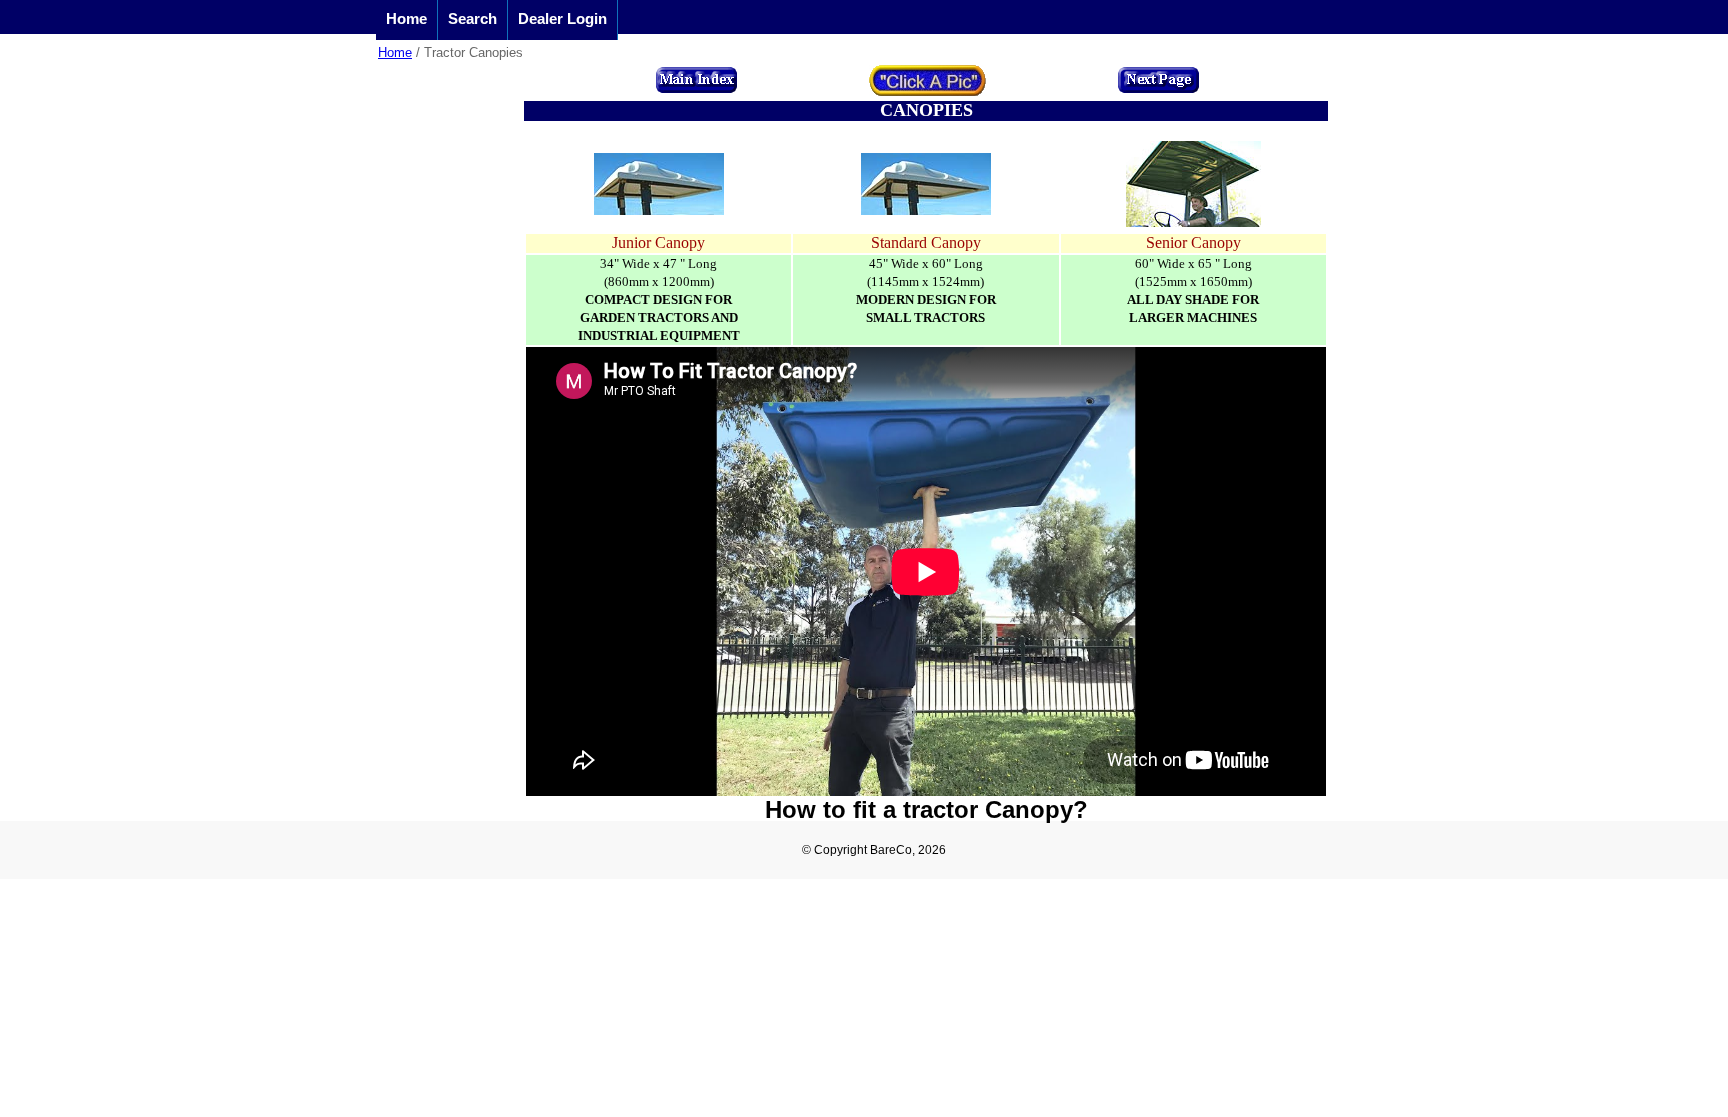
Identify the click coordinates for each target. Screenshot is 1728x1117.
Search (472, 18)
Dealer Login (562, 18)
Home (406, 18)
